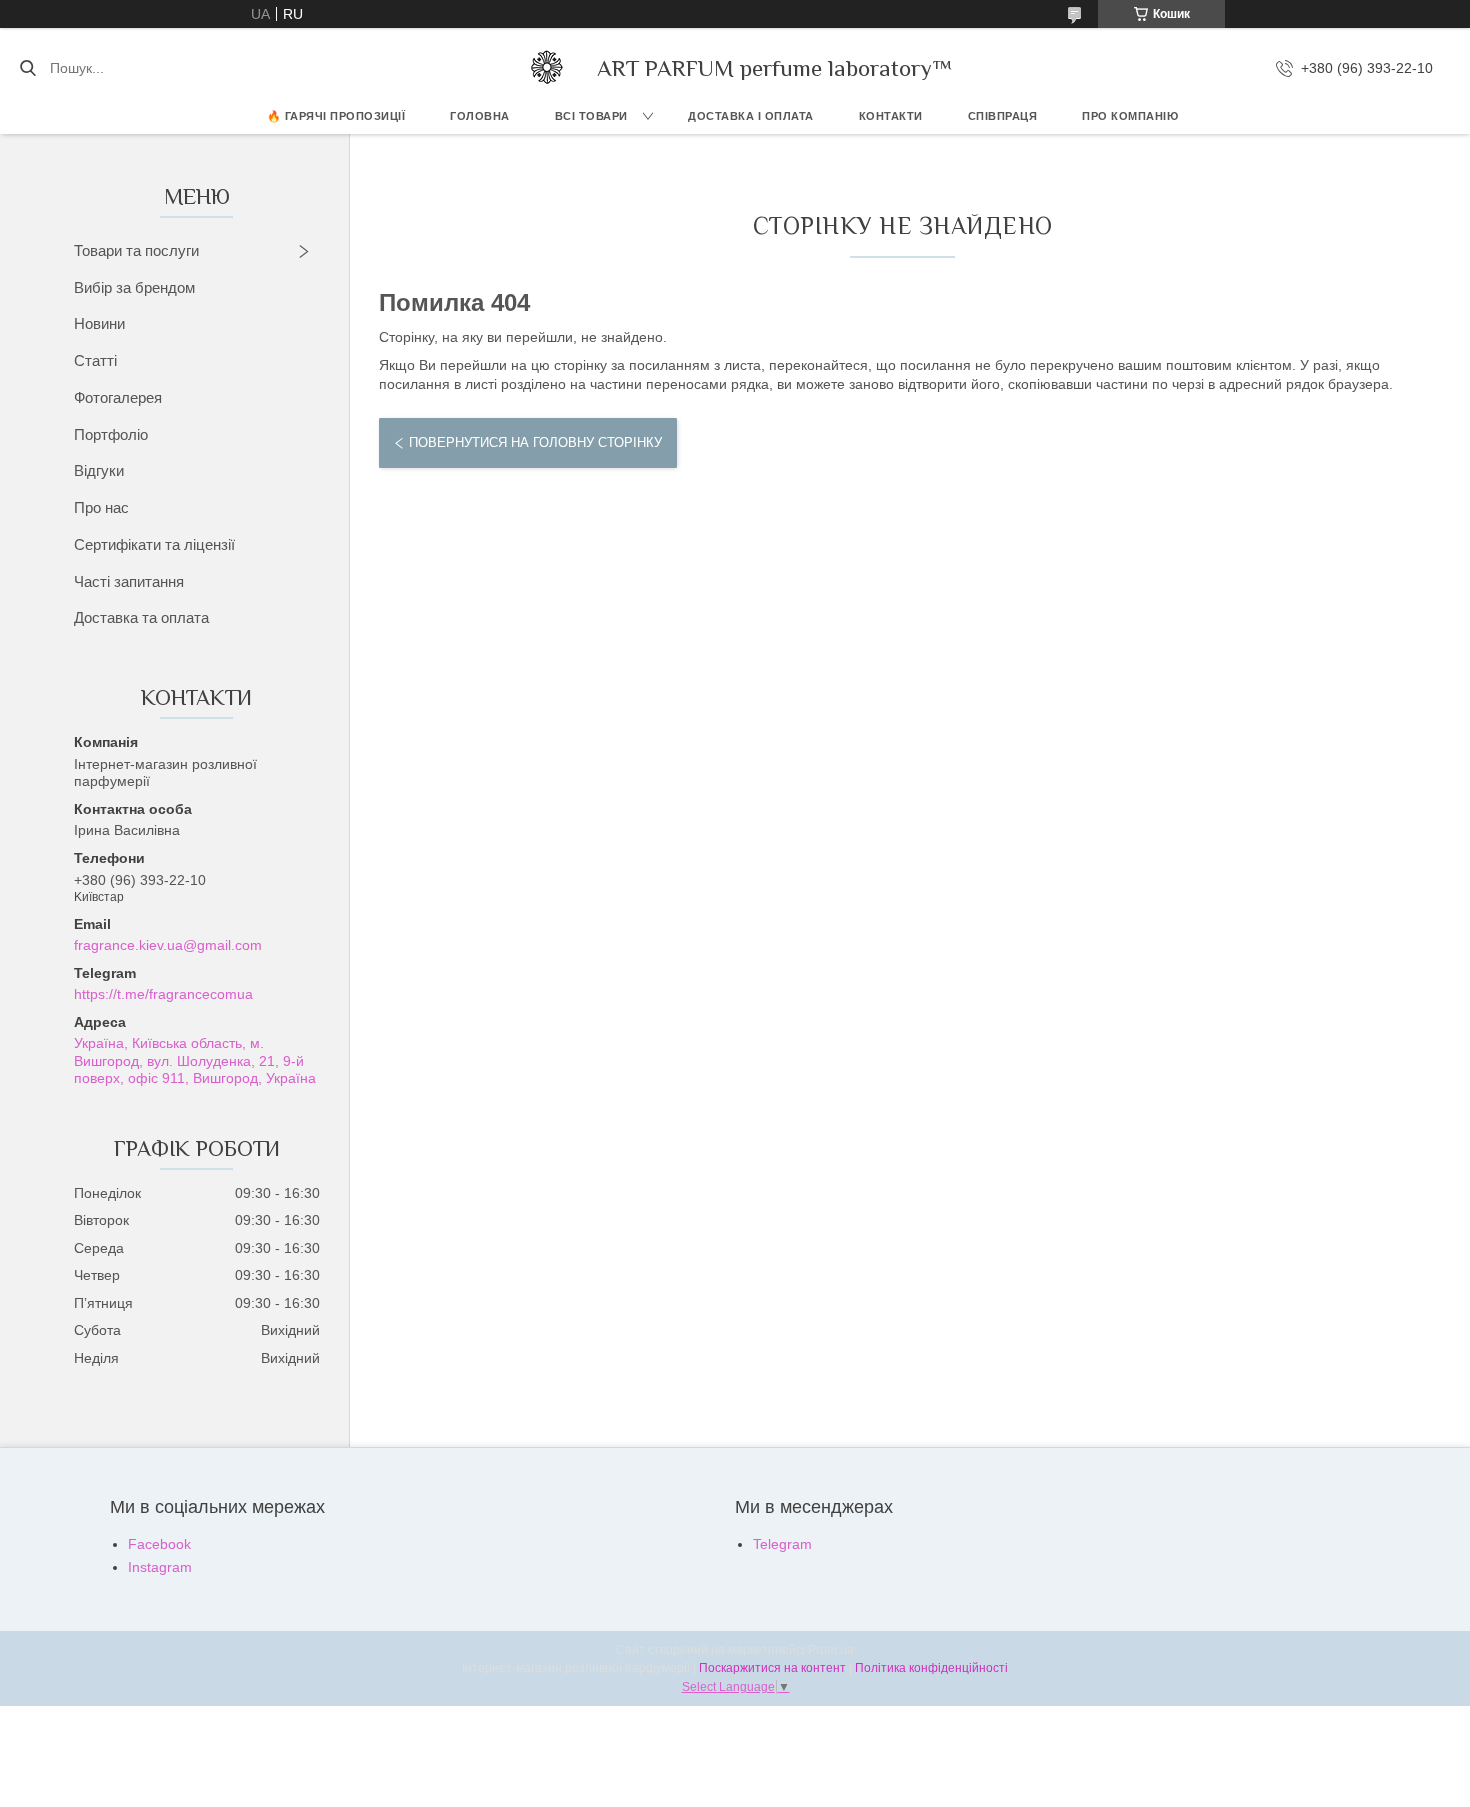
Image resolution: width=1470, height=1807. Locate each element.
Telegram (782, 1544)
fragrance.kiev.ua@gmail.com (168, 945)
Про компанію (1130, 116)
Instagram (160, 1567)
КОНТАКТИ (891, 116)
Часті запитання (129, 581)
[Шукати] (27, 68)
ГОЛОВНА (480, 116)
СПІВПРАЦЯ (1003, 116)
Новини (99, 323)
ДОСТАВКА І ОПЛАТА (751, 116)
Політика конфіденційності (931, 1668)
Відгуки (99, 470)
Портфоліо (111, 434)
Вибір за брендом (134, 287)
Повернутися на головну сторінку (535, 442)
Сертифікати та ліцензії (154, 544)
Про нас (101, 507)
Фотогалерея (118, 397)
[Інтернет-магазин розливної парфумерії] (547, 68)
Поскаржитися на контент (772, 1668)
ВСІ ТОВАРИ (591, 116)
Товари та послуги (136, 250)
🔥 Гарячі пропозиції (336, 116)
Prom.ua (831, 1650)
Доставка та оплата (141, 617)
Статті (95, 360)
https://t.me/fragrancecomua (163, 994)
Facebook (159, 1544)
